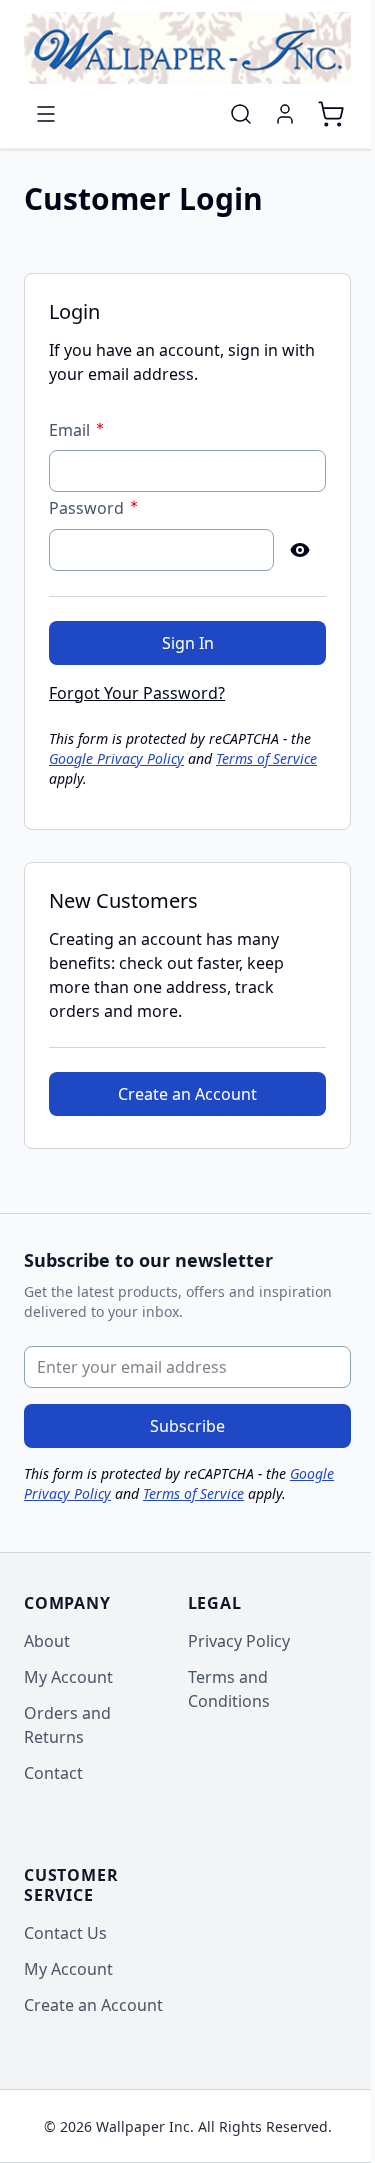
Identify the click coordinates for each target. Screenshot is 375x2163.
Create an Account (93, 2005)
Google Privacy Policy (116, 758)
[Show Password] (300, 550)
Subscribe (187, 1426)
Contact (53, 1773)
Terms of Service (266, 758)
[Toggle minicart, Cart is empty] (331, 114)
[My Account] (285, 114)
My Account (68, 1677)
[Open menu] (46, 114)
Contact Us (65, 1933)
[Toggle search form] (241, 114)
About (47, 1641)
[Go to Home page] (187, 48)
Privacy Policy (239, 1641)
